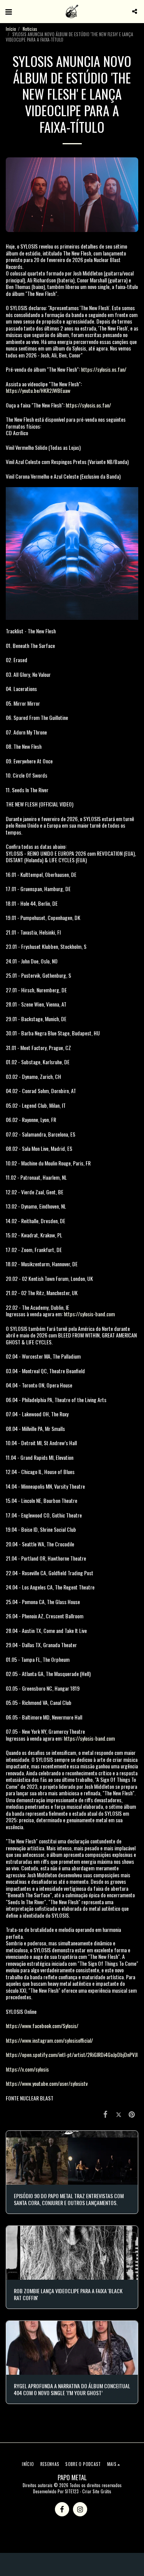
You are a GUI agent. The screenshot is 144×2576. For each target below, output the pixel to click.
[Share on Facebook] (105, 2113)
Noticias (30, 29)
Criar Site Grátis (97, 2491)
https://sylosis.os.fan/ (104, 369)
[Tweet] (119, 2113)
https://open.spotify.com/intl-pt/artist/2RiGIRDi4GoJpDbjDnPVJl (72, 2054)
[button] (8, 11)
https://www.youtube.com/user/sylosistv (47, 2083)
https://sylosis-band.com (89, 1314)
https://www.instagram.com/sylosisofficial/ (49, 2040)
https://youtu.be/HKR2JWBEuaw (38, 390)
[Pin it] (132, 2113)
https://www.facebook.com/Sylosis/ (42, 2026)
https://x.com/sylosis (27, 2069)
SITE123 (72, 2491)
